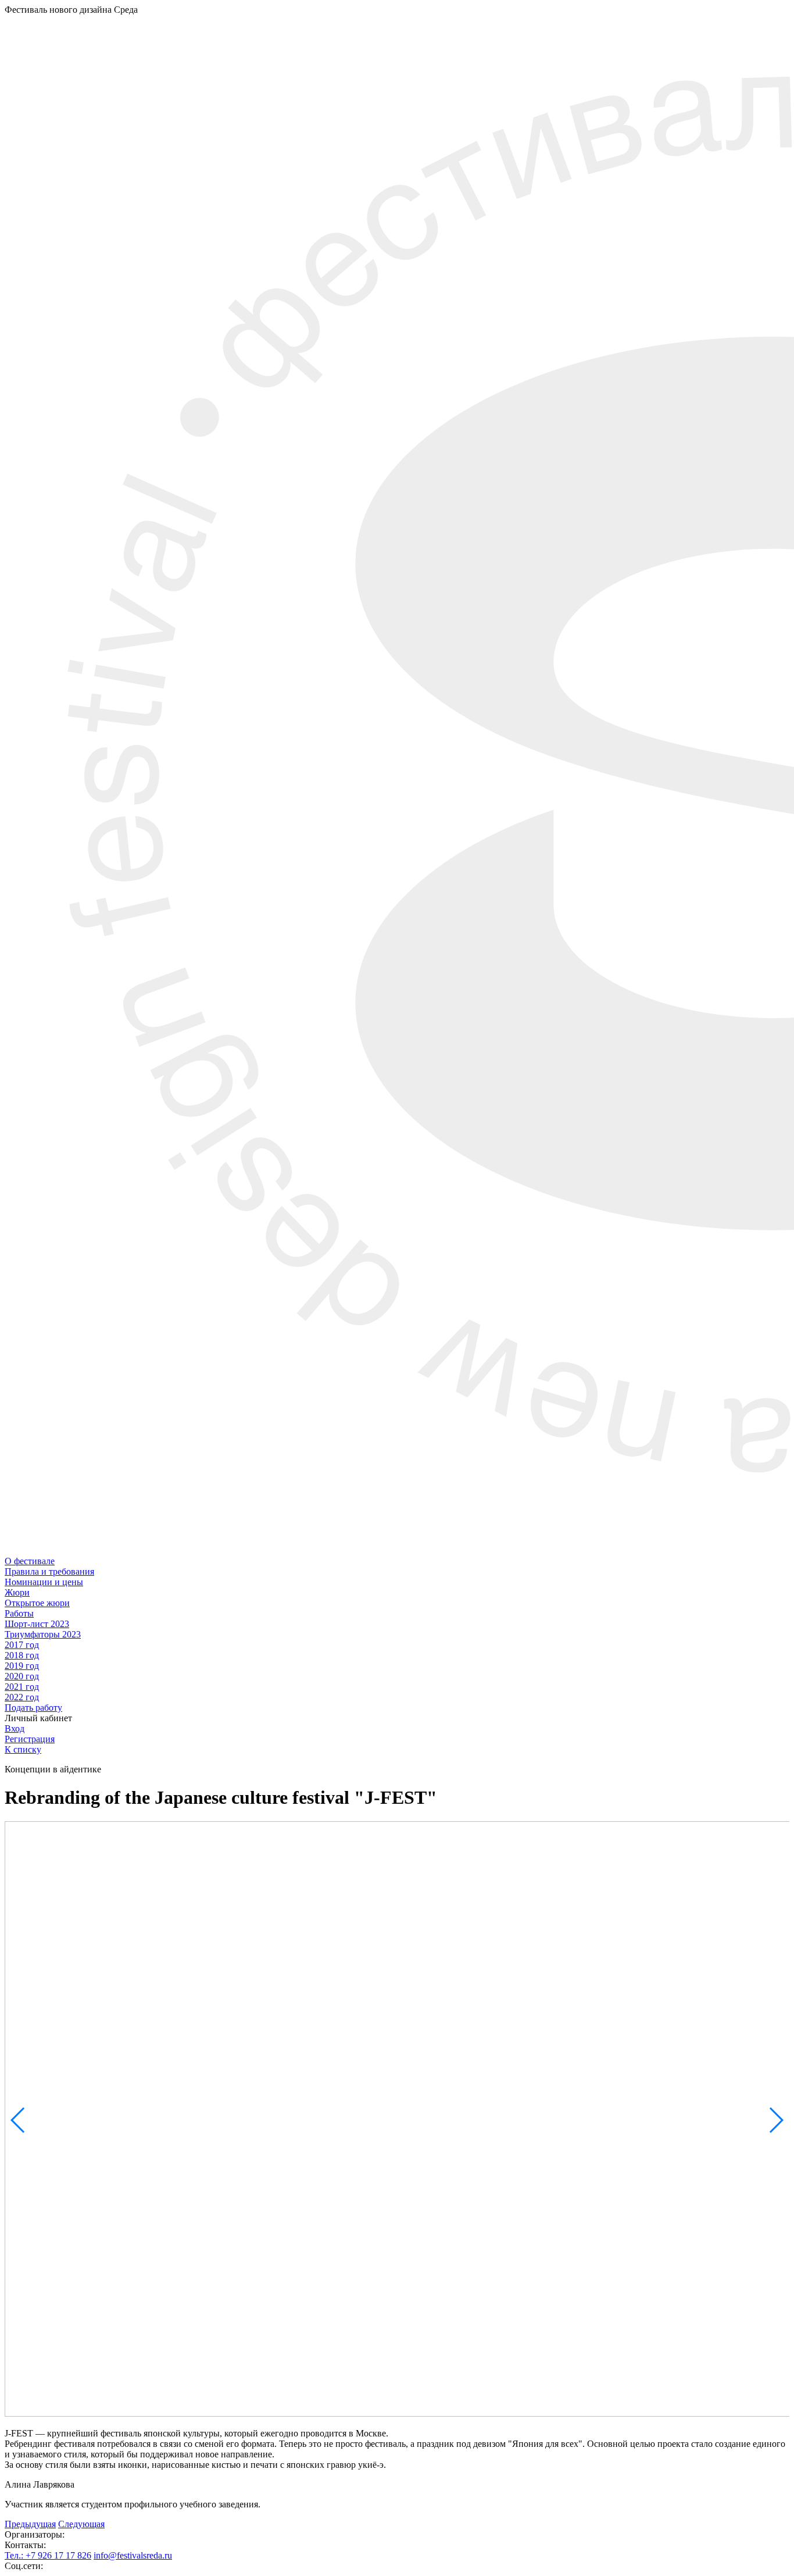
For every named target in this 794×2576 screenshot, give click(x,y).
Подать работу (33, 1708)
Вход (15, 1728)
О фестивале (30, 1561)
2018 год (22, 1655)
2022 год (22, 1697)
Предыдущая (30, 2524)
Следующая (81, 2524)
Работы (19, 1613)
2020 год (22, 1676)
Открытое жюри (37, 1603)
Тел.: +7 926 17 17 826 (48, 2555)
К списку (23, 1749)
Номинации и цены (44, 1582)
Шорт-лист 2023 (37, 1624)
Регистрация (30, 1739)
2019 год (22, 1666)
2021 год (22, 1687)
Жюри (17, 1592)
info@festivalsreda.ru (133, 2555)
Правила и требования (49, 1571)
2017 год (22, 1645)
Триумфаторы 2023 (43, 1634)
